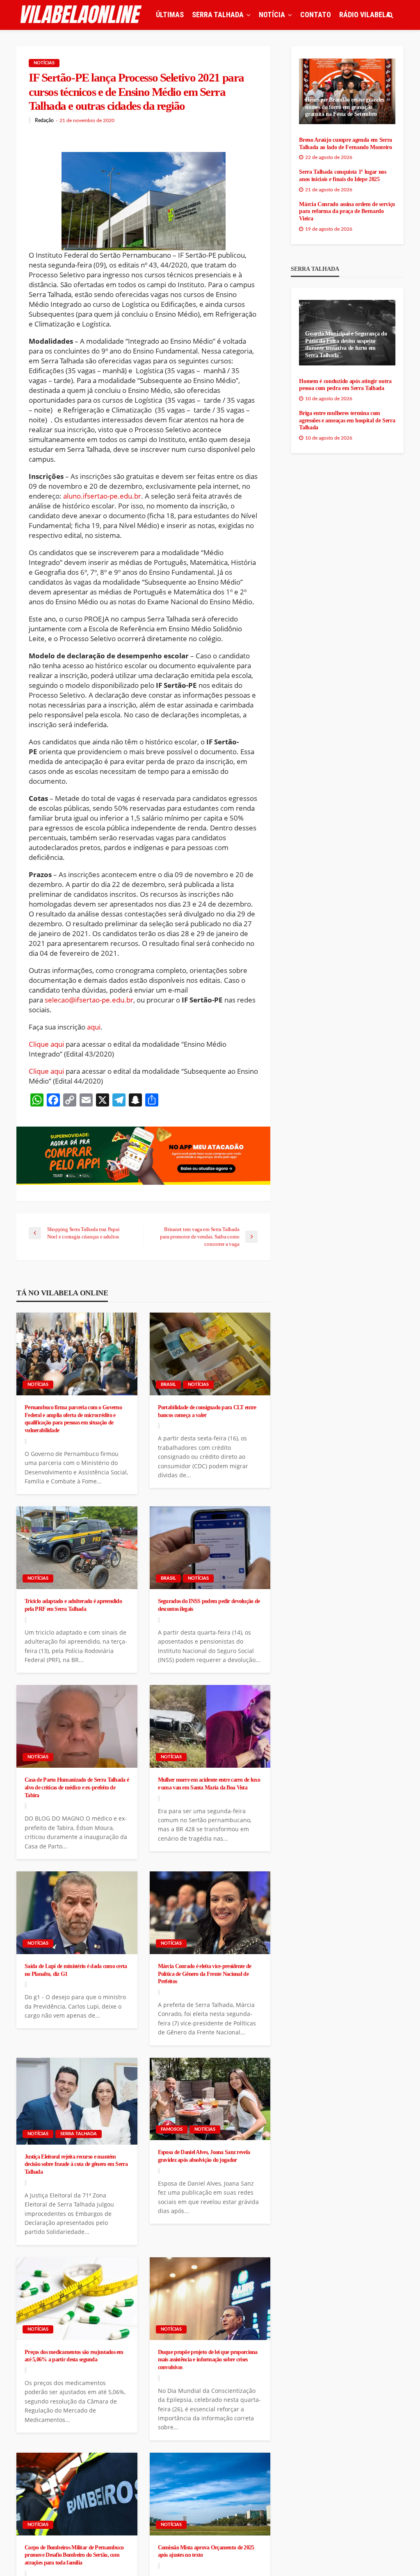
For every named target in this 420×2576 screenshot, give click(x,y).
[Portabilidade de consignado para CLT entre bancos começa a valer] (210, 1354)
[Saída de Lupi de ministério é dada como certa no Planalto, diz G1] (77, 1913)
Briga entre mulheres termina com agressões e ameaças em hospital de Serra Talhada (347, 420)
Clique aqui (46, 1044)
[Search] (390, 15)
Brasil (168, 1384)
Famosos (172, 2129)
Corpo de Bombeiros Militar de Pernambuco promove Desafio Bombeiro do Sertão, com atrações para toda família (74, 2555)
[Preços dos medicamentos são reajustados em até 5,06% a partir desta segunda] (77, 2299)
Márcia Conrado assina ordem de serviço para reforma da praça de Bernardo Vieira (347, 211)
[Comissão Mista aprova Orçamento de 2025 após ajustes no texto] (210, 2494)
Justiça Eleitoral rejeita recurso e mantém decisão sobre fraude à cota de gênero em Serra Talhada (76, 2164)
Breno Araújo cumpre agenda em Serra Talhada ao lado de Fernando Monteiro (346, 144)
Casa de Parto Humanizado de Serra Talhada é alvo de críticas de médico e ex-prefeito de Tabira (77, 1787)
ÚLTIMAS (170, 15)
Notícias (44, 63)
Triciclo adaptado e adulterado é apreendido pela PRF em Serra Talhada (73, 1605)
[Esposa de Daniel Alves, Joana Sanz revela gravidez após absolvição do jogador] (210, 2099)
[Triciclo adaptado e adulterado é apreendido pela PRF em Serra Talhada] (77, 1548)
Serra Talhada (79, 2134)
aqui (94, 1027)
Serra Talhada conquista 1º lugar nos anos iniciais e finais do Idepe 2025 (342, 176)
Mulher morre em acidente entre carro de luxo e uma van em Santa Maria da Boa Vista (209, 1783)
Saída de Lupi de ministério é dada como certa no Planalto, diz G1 (76, 1970)
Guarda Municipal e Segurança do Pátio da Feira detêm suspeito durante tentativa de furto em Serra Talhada (346, 345)
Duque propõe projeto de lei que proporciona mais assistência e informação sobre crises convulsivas (208, 2359)
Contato (316, 15)
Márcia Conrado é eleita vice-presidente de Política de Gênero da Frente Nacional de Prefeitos (205, 1974)
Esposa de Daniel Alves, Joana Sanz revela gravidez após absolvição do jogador (204, 2156)
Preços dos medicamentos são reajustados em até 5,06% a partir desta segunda (74, 2356)
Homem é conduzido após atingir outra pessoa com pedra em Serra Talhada (345, 385)
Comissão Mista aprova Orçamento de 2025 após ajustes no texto (206, 2551)
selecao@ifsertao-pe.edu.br (89, 1000)
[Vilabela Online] (82, 15)
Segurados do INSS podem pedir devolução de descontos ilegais (209, 1605)
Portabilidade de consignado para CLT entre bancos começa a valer (207, 1411)
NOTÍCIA (272, 15)
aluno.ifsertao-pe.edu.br (102, 496)
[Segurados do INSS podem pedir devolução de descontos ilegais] (210, 1548)
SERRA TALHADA (218, 15)
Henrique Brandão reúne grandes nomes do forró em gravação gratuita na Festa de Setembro (345, 107)
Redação (44, 120)
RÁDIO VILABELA (365, 15)
